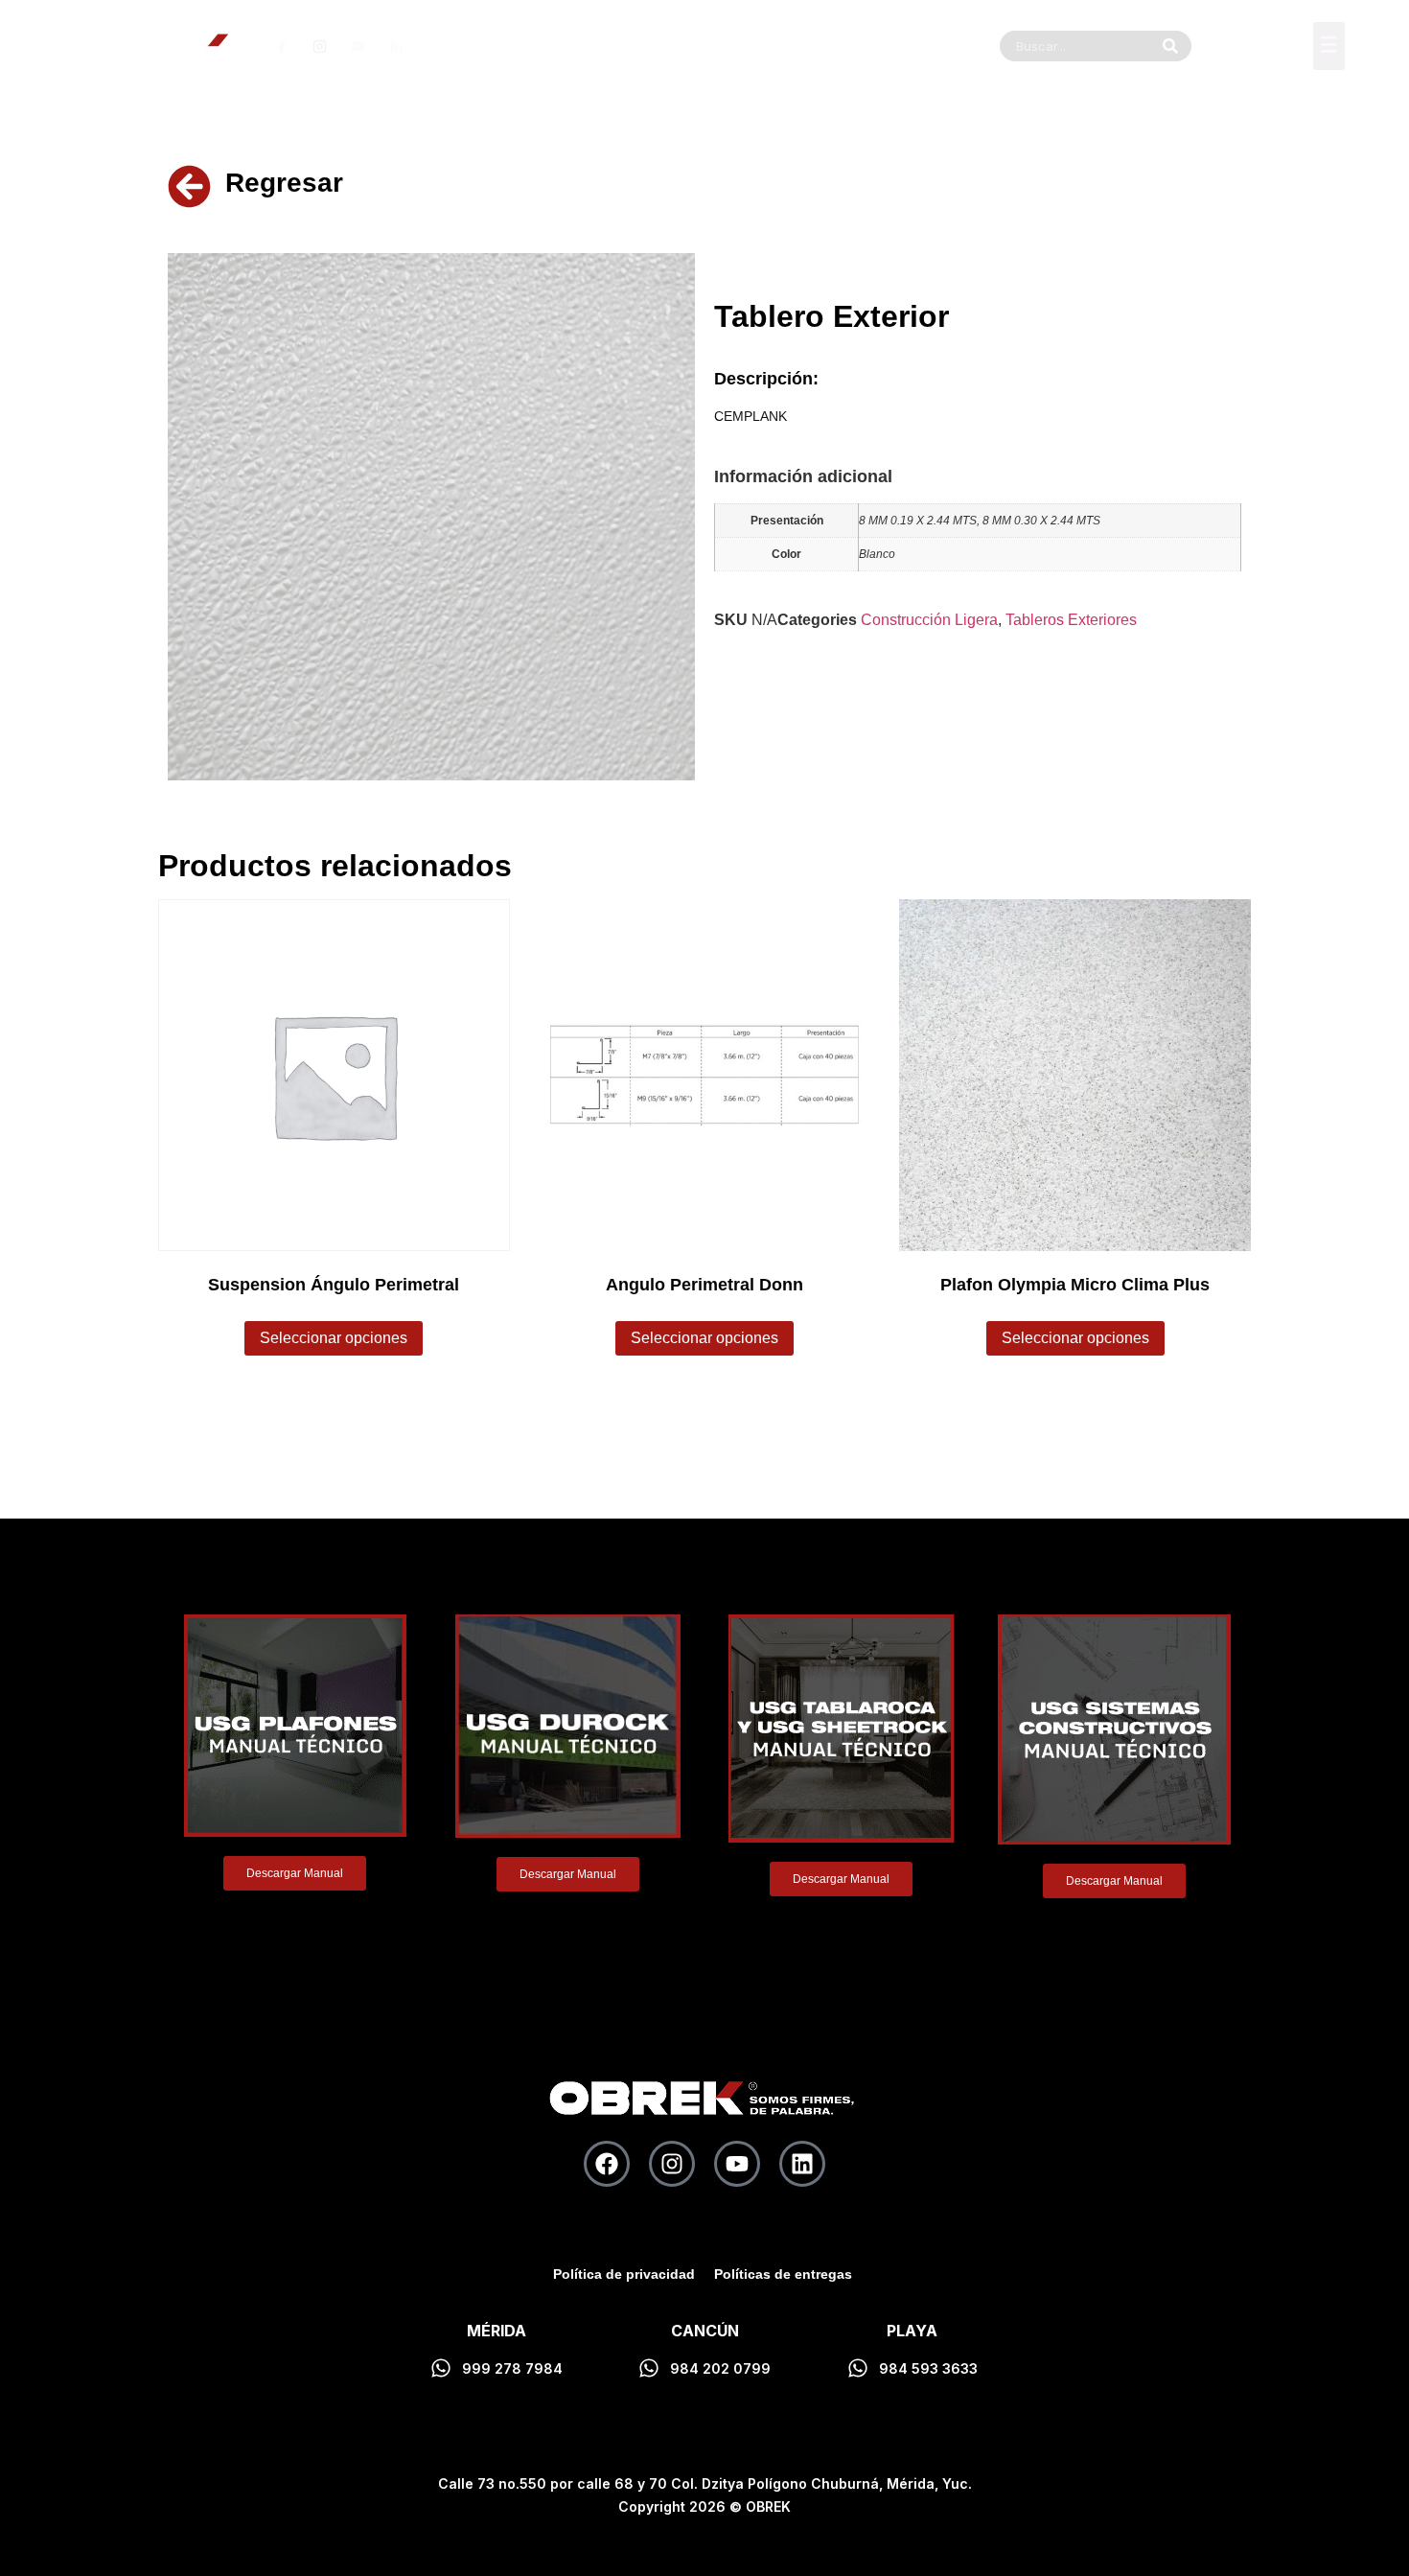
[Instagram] (672, 2164)
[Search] (1171, 46)
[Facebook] (607, 2164)
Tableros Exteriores (1071, 620)
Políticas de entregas (783, 2274)
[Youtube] (737, 2164)
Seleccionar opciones (334, 1338)
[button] (1329, 46)
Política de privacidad (624, 2274)
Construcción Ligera (929, 620)
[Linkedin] (802, 2164)
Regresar (284, 183)
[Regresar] (189, 186)
